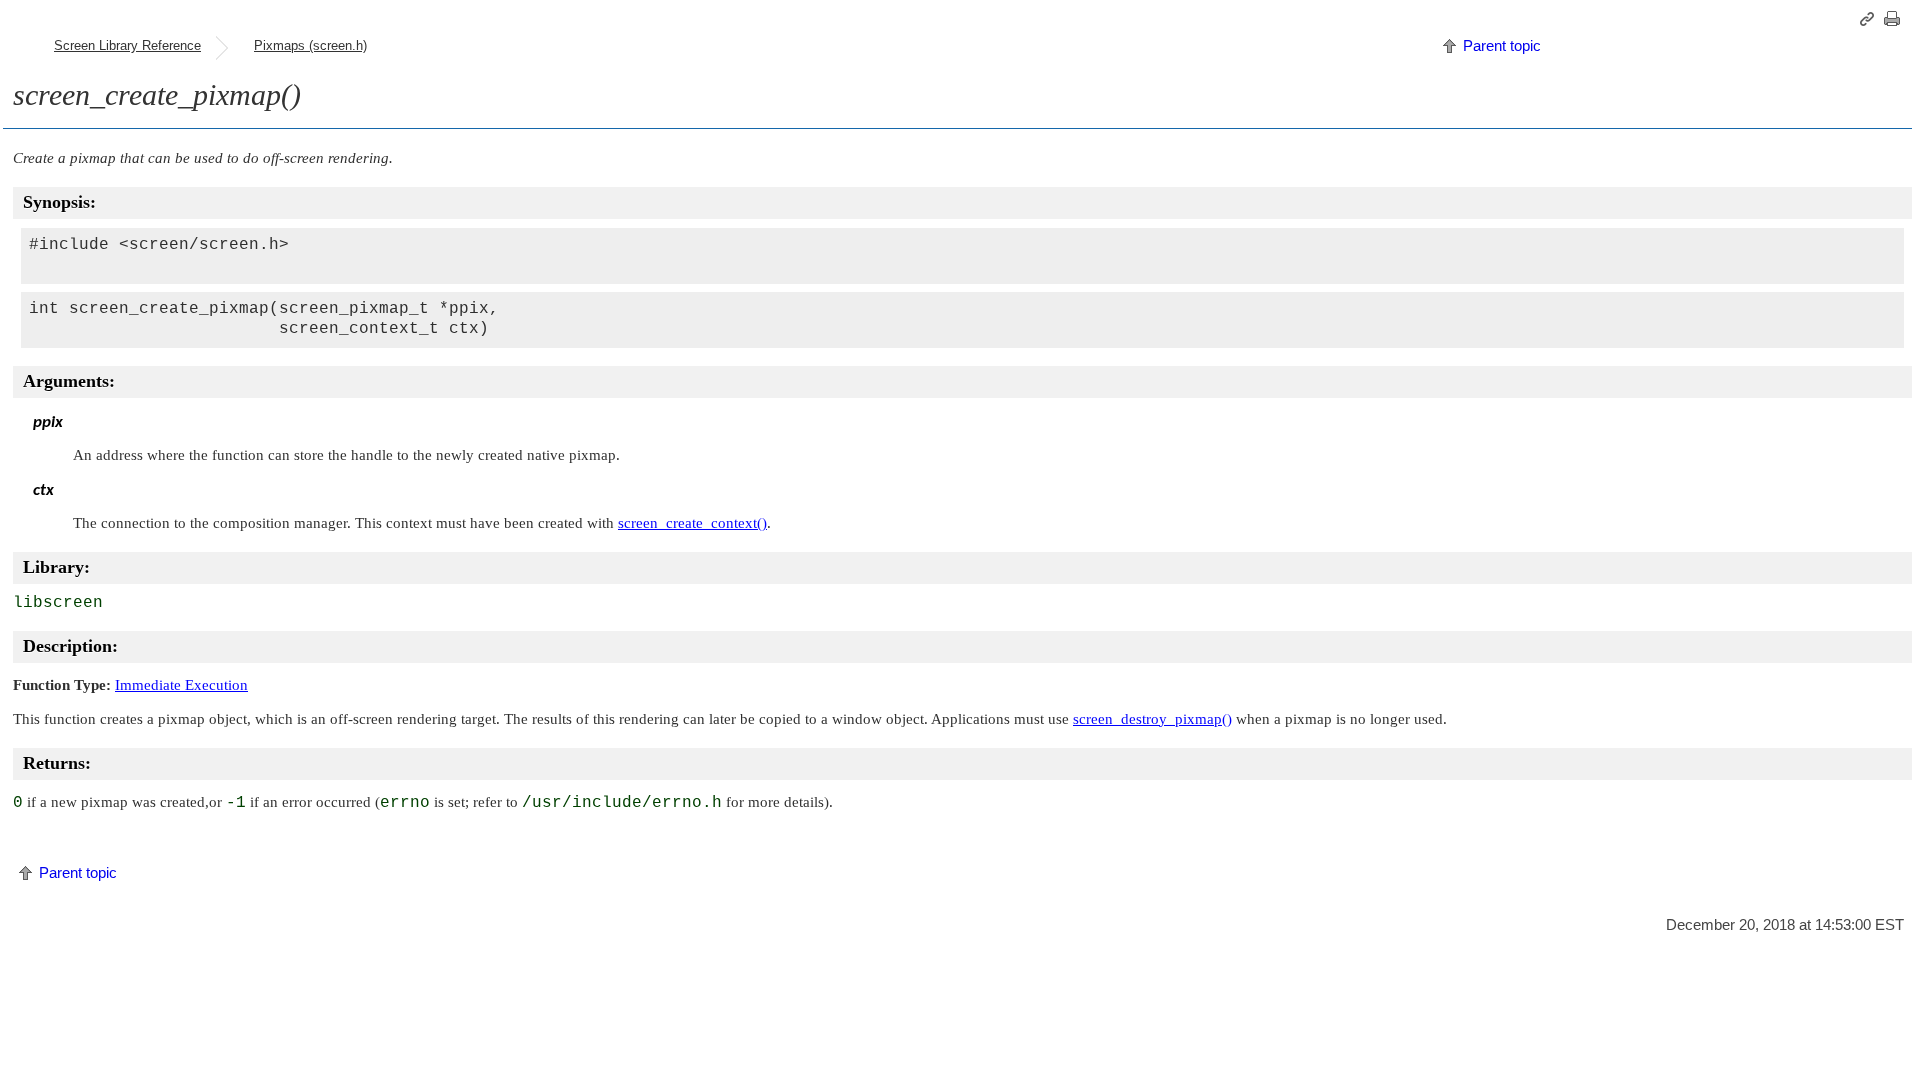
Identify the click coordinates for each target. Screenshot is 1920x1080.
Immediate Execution (181, 685)
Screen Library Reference (127, 45)
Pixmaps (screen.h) (310, 45)
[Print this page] (1895, 19)
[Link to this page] (1870, 19)
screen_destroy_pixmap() (1152, 719)
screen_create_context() (692, 523)
